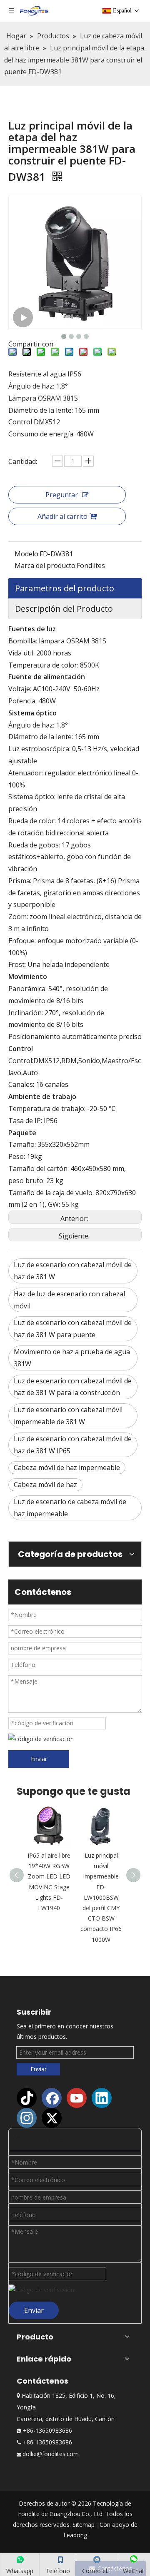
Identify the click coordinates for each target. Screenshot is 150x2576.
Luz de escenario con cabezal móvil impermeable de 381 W (68, 1416)
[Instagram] (27, 2118)
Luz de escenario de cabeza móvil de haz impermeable (70, 1508)
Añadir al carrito (62, 516)
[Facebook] (52, 2098)
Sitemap (84, 2525)
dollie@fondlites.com (51, 2454)
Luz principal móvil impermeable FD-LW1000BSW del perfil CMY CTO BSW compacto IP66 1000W (101, 1897)
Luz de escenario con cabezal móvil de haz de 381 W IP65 (73, 1445)
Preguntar (62, 495)
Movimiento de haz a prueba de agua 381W (72, 1358)
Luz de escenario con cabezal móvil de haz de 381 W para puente (73, 1329)
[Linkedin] (102, 2098)
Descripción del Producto (64, 609)
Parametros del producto (65, 588)
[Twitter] (52, 2118)
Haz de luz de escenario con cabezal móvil (69, 1300)
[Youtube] (77, 2098)
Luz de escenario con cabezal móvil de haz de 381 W (73, 1271)
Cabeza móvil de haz (45, 1485)
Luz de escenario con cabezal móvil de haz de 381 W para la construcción (73, 1387)
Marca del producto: (46, 566)
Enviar (39, 1759)
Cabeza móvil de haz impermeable (67, 1467)
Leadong (75, 2535)
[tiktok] (27, 2098)
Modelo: (27, 554)
